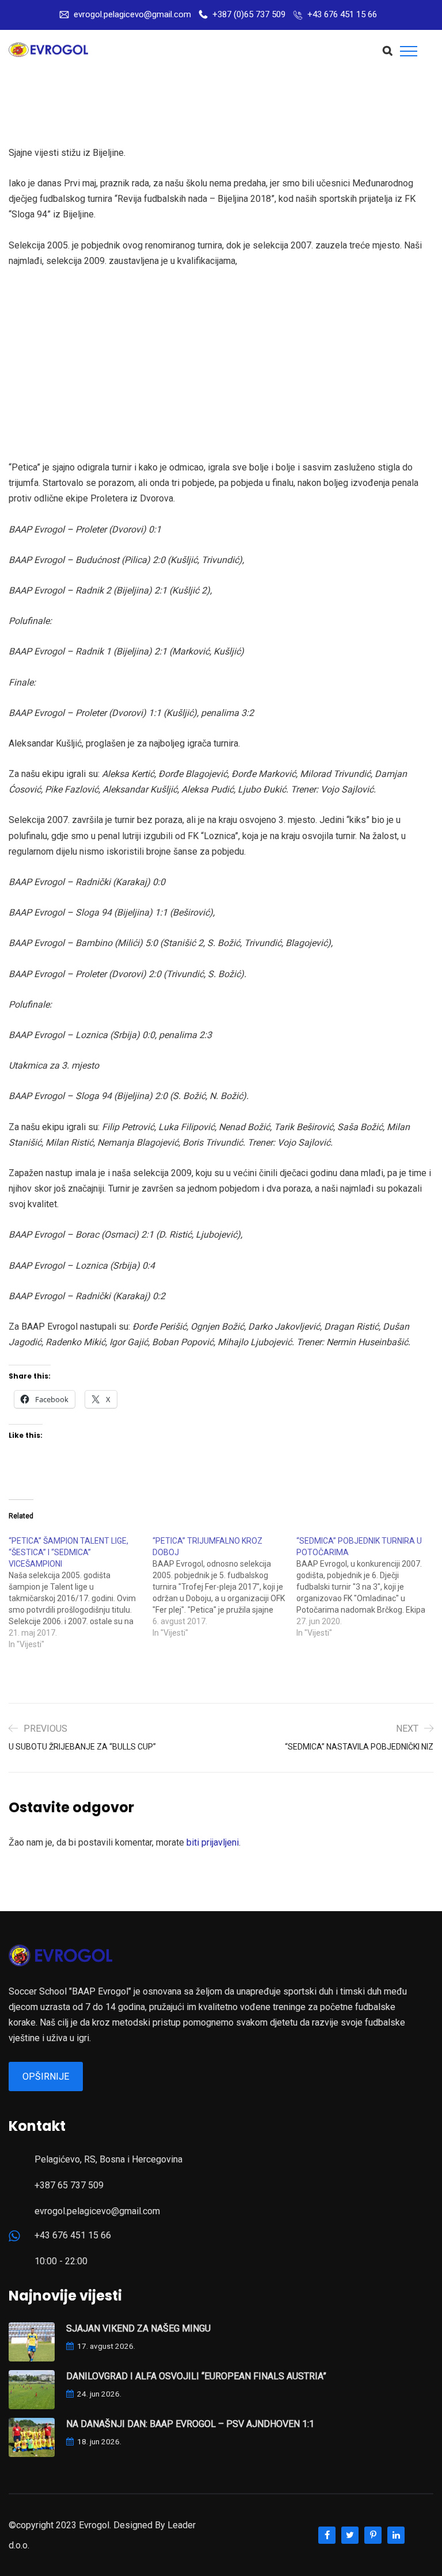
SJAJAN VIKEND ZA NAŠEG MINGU (138, 2328)
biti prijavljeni (213, 1842)
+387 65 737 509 (69, 2185)
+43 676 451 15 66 (342, 14)
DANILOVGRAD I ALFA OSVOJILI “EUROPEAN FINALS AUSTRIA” (196, 2376)
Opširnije (46, 2077)
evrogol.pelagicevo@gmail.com (132, 14)
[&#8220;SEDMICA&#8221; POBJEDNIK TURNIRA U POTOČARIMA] (368, 1587)
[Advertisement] (223, 364)
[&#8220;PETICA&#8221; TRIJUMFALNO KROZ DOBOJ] (224, 1587)
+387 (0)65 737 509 (249, 14)
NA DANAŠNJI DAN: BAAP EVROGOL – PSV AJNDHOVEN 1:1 (190, 2424)
